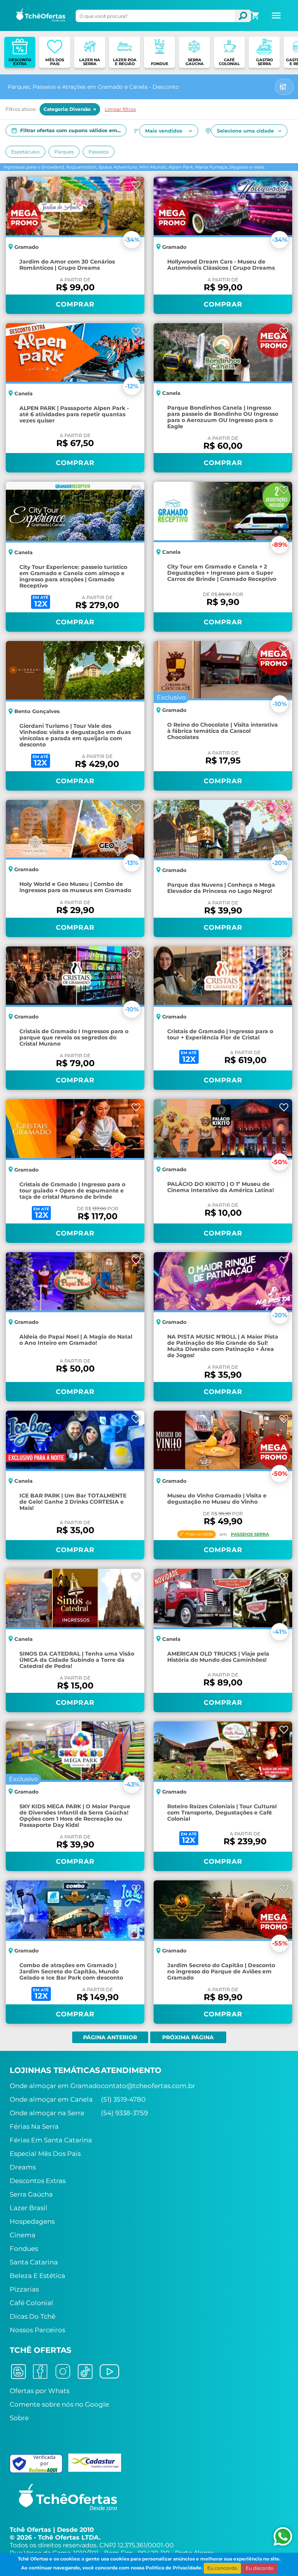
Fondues (24, 2249)
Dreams (23, 2167)
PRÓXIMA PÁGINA (188, 2037)
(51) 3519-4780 (123, 2099)
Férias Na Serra (34, 2126)
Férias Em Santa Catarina (51, 2140)
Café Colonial (31, 2303)
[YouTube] (109, 2371)
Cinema (23, 2235)
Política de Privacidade (173, 2568)
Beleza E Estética (37, 2276)
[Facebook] (40, 2371)
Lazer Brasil (29, 2208)
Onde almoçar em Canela (51, 2099)
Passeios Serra (250, 1534)
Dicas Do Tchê (33, 2316)
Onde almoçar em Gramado (55, 2086)
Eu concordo (222, 2568)
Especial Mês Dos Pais (45, 2154)
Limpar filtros (120, 109)
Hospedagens (32, 2221)
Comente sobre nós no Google (59, 2404)
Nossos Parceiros (37, 2330)
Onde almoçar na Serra (47, 2113)
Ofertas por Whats (40, 2391)
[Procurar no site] (243, 16)
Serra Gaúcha (31, 2194)
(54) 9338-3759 (124, 2113)
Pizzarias (24, 2289)
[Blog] (18, 2371)
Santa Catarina (34, 2262)
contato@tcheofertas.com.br (148, 2086)
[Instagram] (63, 2371)
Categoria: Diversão (70, 109)
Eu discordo (260, 2568)
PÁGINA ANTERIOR (110, 2037)
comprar (75, 304)
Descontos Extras (38, 2181)
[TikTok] (85, 2371)
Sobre (19, 2418)
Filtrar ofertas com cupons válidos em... (70, 130)
